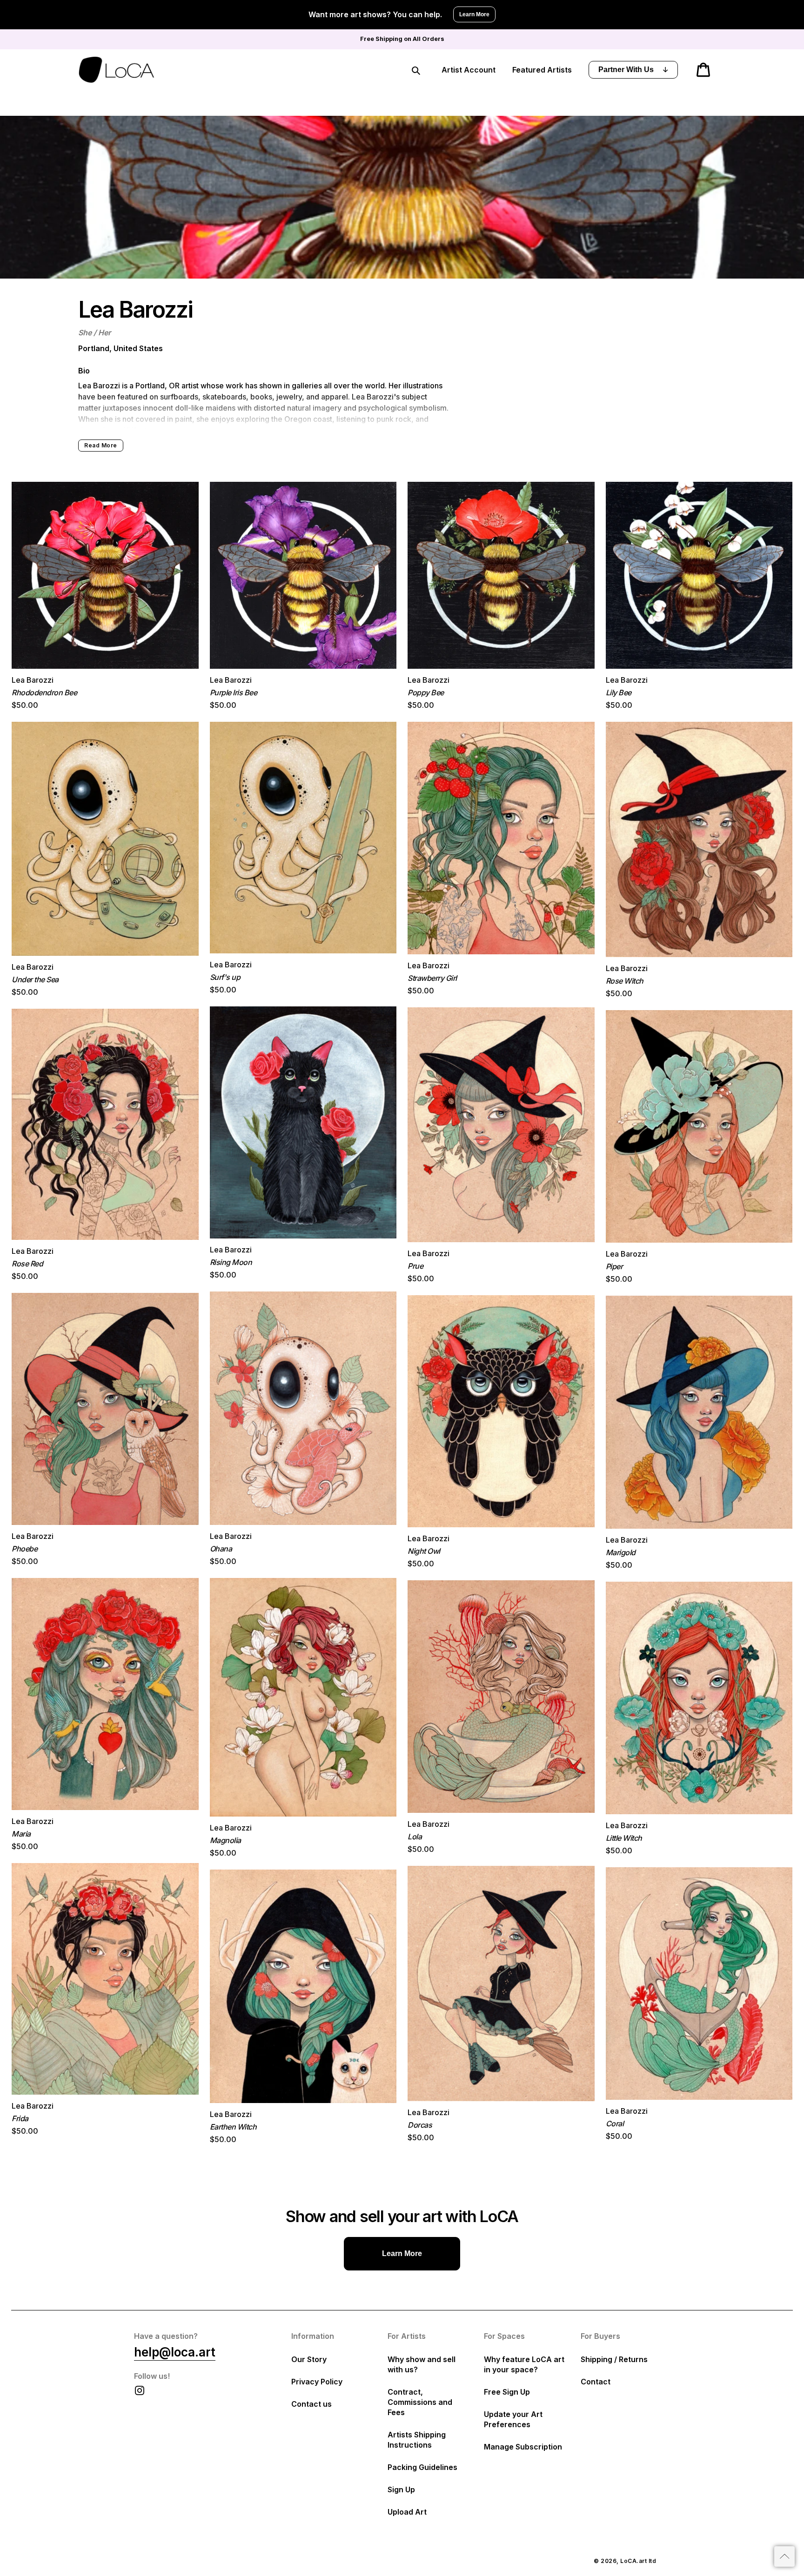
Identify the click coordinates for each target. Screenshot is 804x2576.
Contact (596, 2382)
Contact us (312, 2404)
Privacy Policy (317, 2382)
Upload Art (407, 2512)
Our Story (309, 2359)
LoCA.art (633, 2561)
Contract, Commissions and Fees (420, 2402)
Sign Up (401, 2489)
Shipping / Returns (614, 2359)
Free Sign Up (507, 2392)
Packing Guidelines (422, 2467)
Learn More (474, 14)
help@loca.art (175, 2352)
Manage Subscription (523, 2447)
